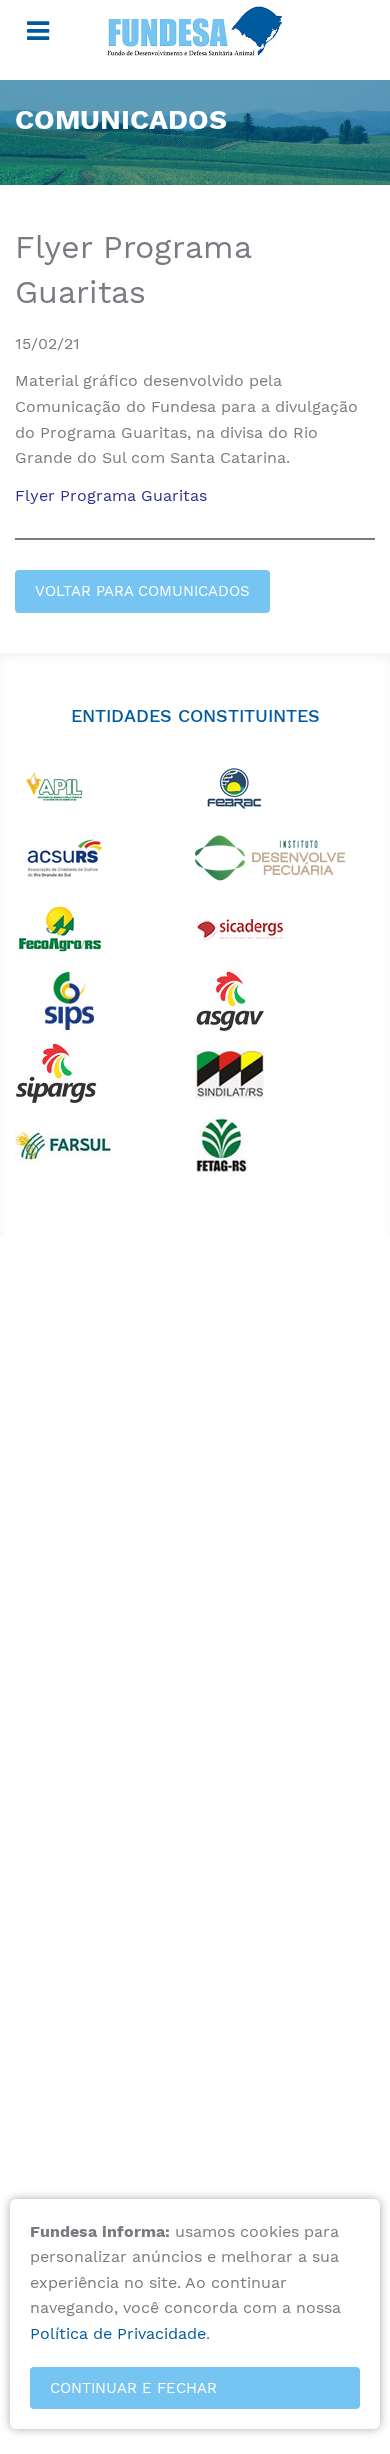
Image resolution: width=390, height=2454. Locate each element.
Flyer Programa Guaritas (111, 495)
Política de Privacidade (118, 2333)
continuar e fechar (133, 2388)
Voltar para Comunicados (142, 591)
